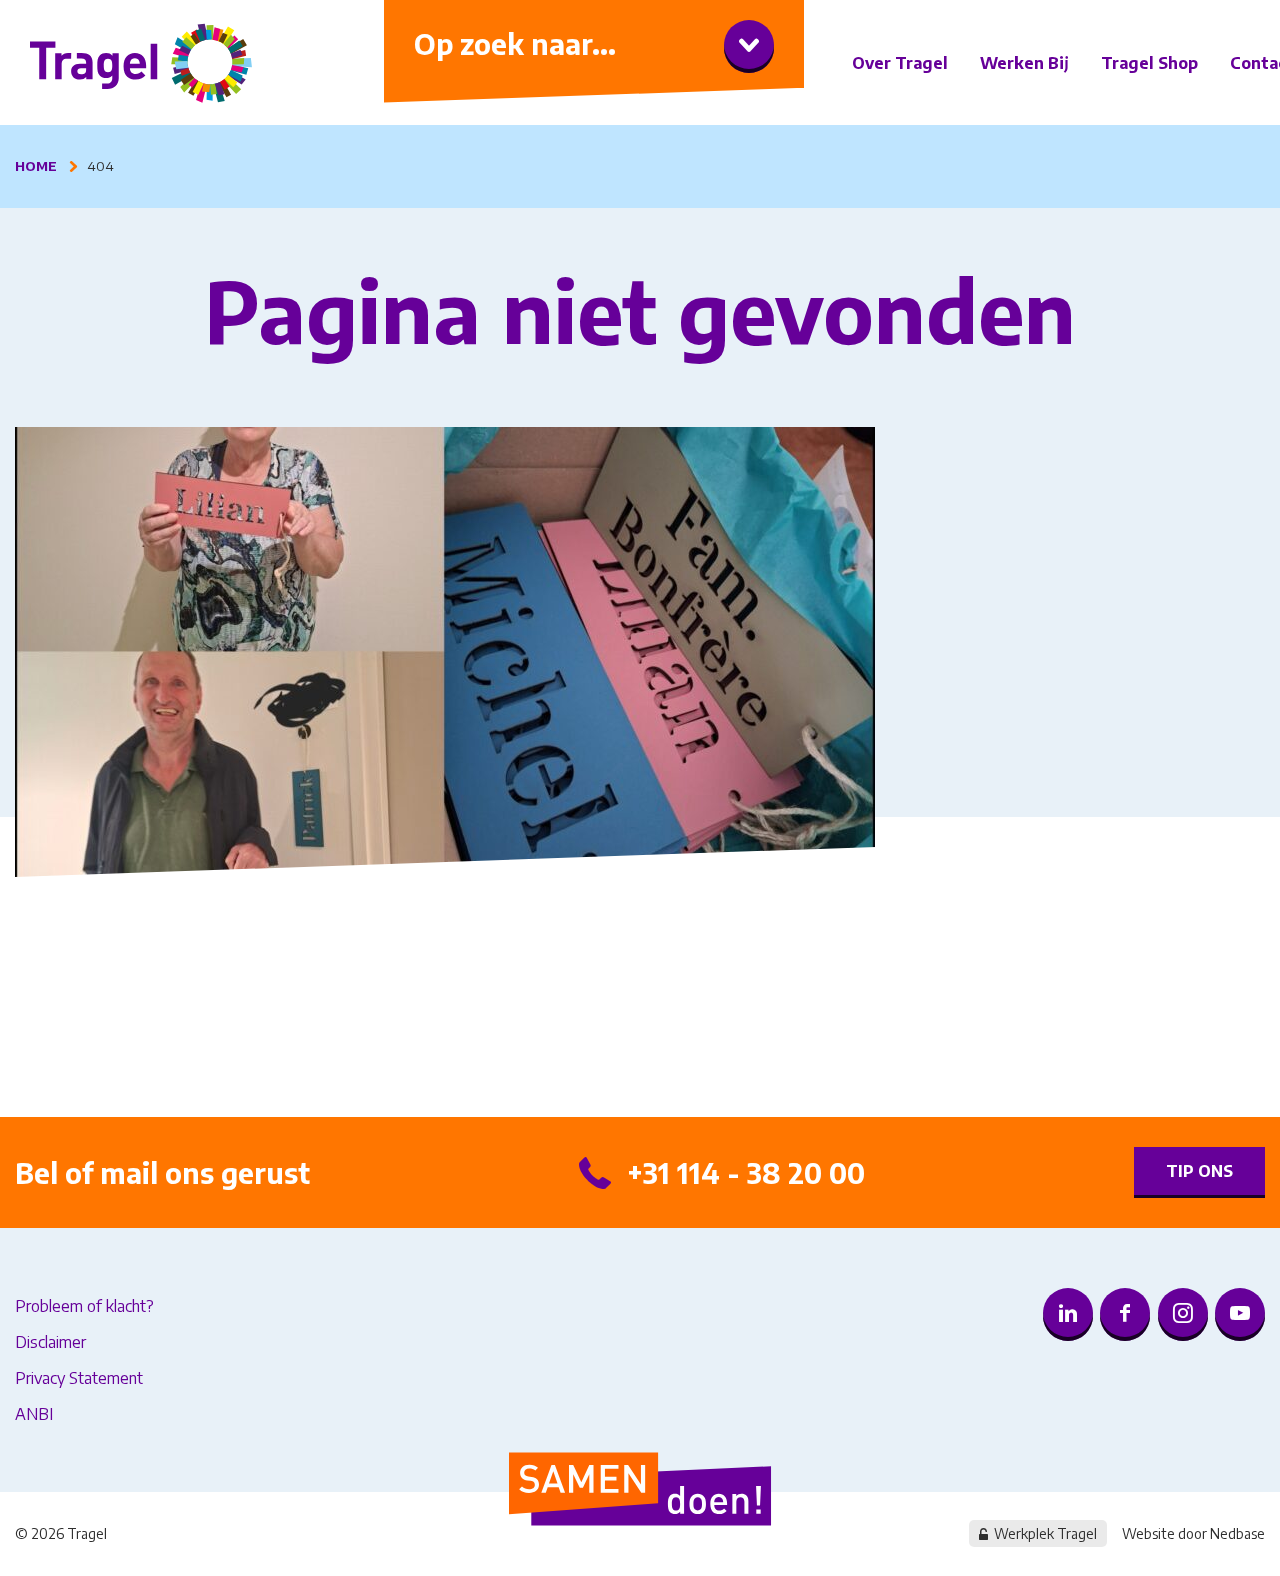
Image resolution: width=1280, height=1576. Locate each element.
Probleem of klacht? (84, 1306)
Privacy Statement (79, 1378)
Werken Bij (1024, 63)
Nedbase (1237, 1533)
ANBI (34, 1414)
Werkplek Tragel (1045, 1533)
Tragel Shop (1149, 63)
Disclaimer (50, 1342)
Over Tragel (900, 63)
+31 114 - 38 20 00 (746, 1172)
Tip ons (1199, 1171)
